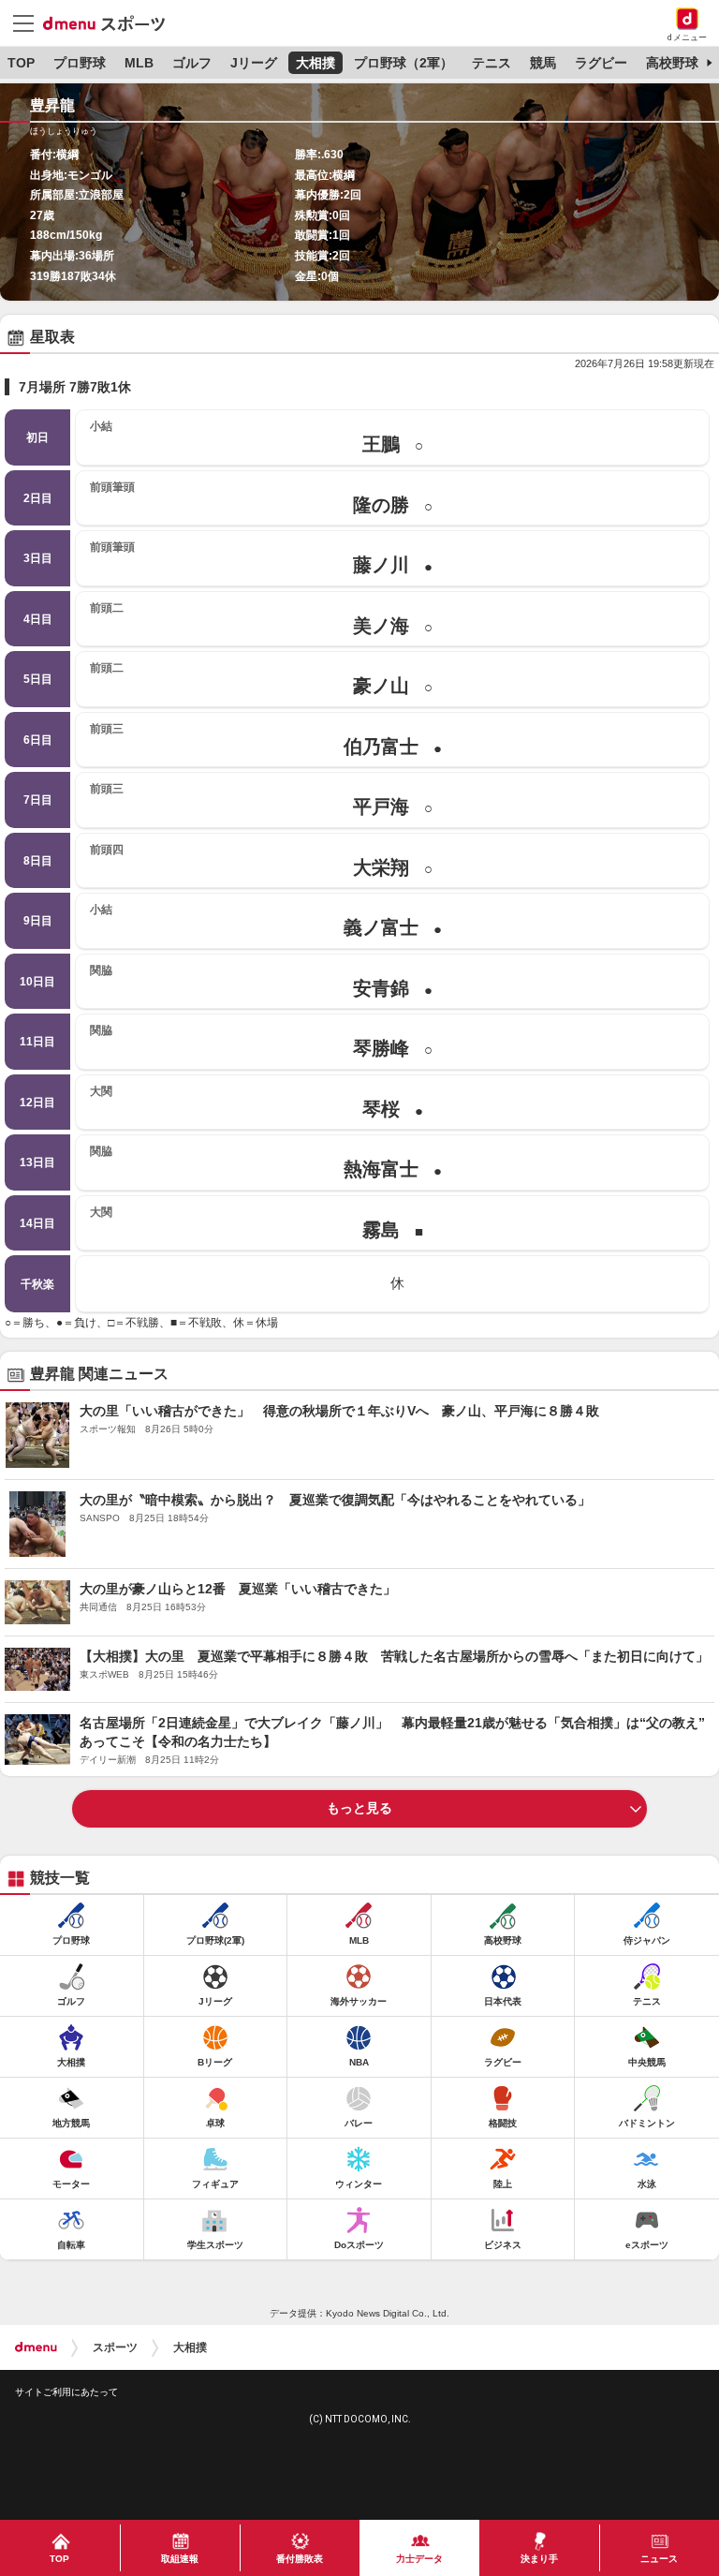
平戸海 (261, 799)
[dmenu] (36, 2347)
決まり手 (539, 2559)
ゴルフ (192, 63)
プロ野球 (80, 63)
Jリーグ (254, 63)
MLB (139, 63)
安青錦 (261, 981)
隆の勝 (261, 498)
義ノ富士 (266, 920)
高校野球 (672, 63)
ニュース (659, 2559)
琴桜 (257, 1102)
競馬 (543, 63)
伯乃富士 (266, 740)
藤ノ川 (261, 558)
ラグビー (601, 63)
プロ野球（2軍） (404, 63)
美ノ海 (261, 619)
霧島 (257, 1223)
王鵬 (257, 437)
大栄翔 (261, 860)
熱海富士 (266, 1162)
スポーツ (115, 2347)
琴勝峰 (261, 1041)
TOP (21, 63)
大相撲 (315, 63)
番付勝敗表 (300, 2559)
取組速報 (180, 2559)
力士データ (419, 2559)
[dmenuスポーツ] (111, 22)
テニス (492, 63)
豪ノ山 (261, 679)
